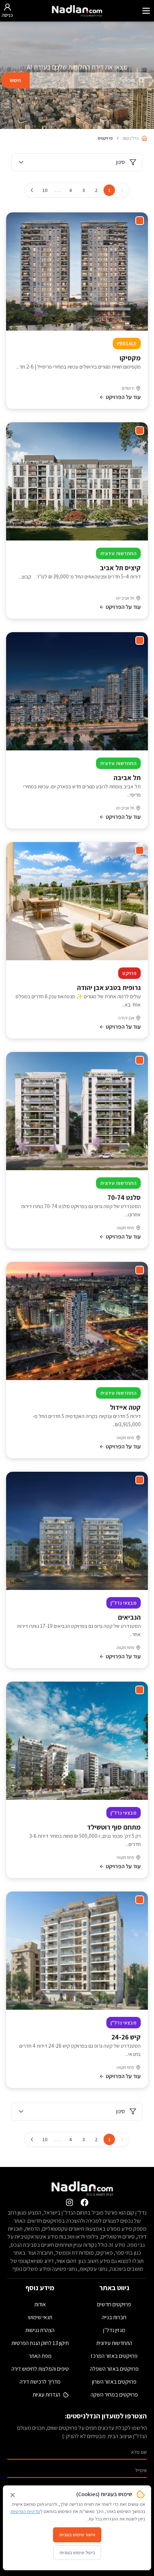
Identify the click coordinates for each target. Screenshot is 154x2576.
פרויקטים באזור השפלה (114, 2369)
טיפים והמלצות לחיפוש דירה (40, 2369)
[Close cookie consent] (13, 2495)
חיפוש (15, 80)
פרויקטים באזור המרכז (114, 2356)
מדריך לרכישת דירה (40, 2382)
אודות (40, 2304)
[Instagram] (69, 2202)
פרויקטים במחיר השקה (114, 2395)
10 (45, 190)
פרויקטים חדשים (114, 2304)
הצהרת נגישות (40, 2330)
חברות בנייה (114, 2317)
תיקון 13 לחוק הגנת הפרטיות (40, 2343)
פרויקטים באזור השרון (114, 2382)
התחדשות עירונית (114, 2343)
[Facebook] (85, 2202)
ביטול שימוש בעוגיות (77, 2553)
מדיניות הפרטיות (25, 2511)
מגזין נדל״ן (114, 2330)
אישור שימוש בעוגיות (77, 2535)
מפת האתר (40, 2356)
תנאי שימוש (40, 2317)
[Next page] (32, 190)
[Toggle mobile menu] (146, 11)
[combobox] (91, 80)
